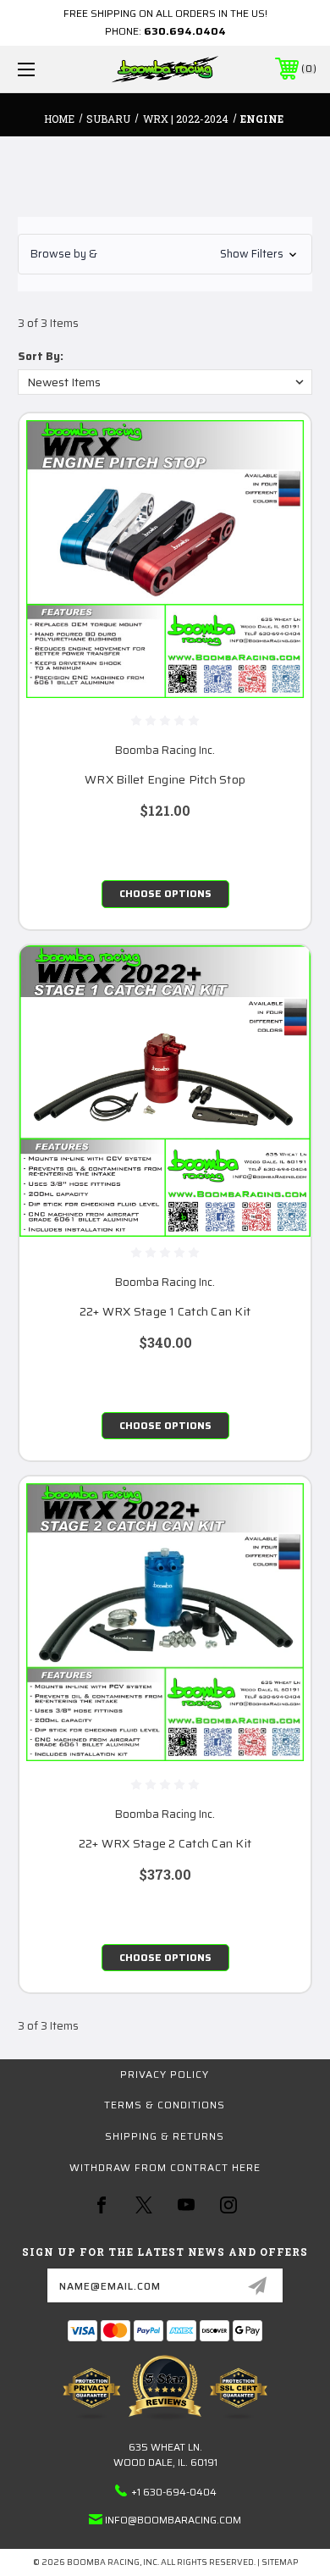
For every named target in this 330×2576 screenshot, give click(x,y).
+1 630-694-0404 (174, 2492)
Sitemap (280, 2562)
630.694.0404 (185, 31)
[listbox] (165, 382)
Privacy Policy (165, 2074)
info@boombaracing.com (173, 2520)
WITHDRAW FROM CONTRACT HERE (165, 2167)
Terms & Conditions (165, 2105)
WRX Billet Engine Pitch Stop (165, 780)
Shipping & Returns (165, 2136)
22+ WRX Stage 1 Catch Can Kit (165, 1312)
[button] (165, 255)
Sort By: (41, 356)
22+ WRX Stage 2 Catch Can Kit (165, 1844)
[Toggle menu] (47, 69)
